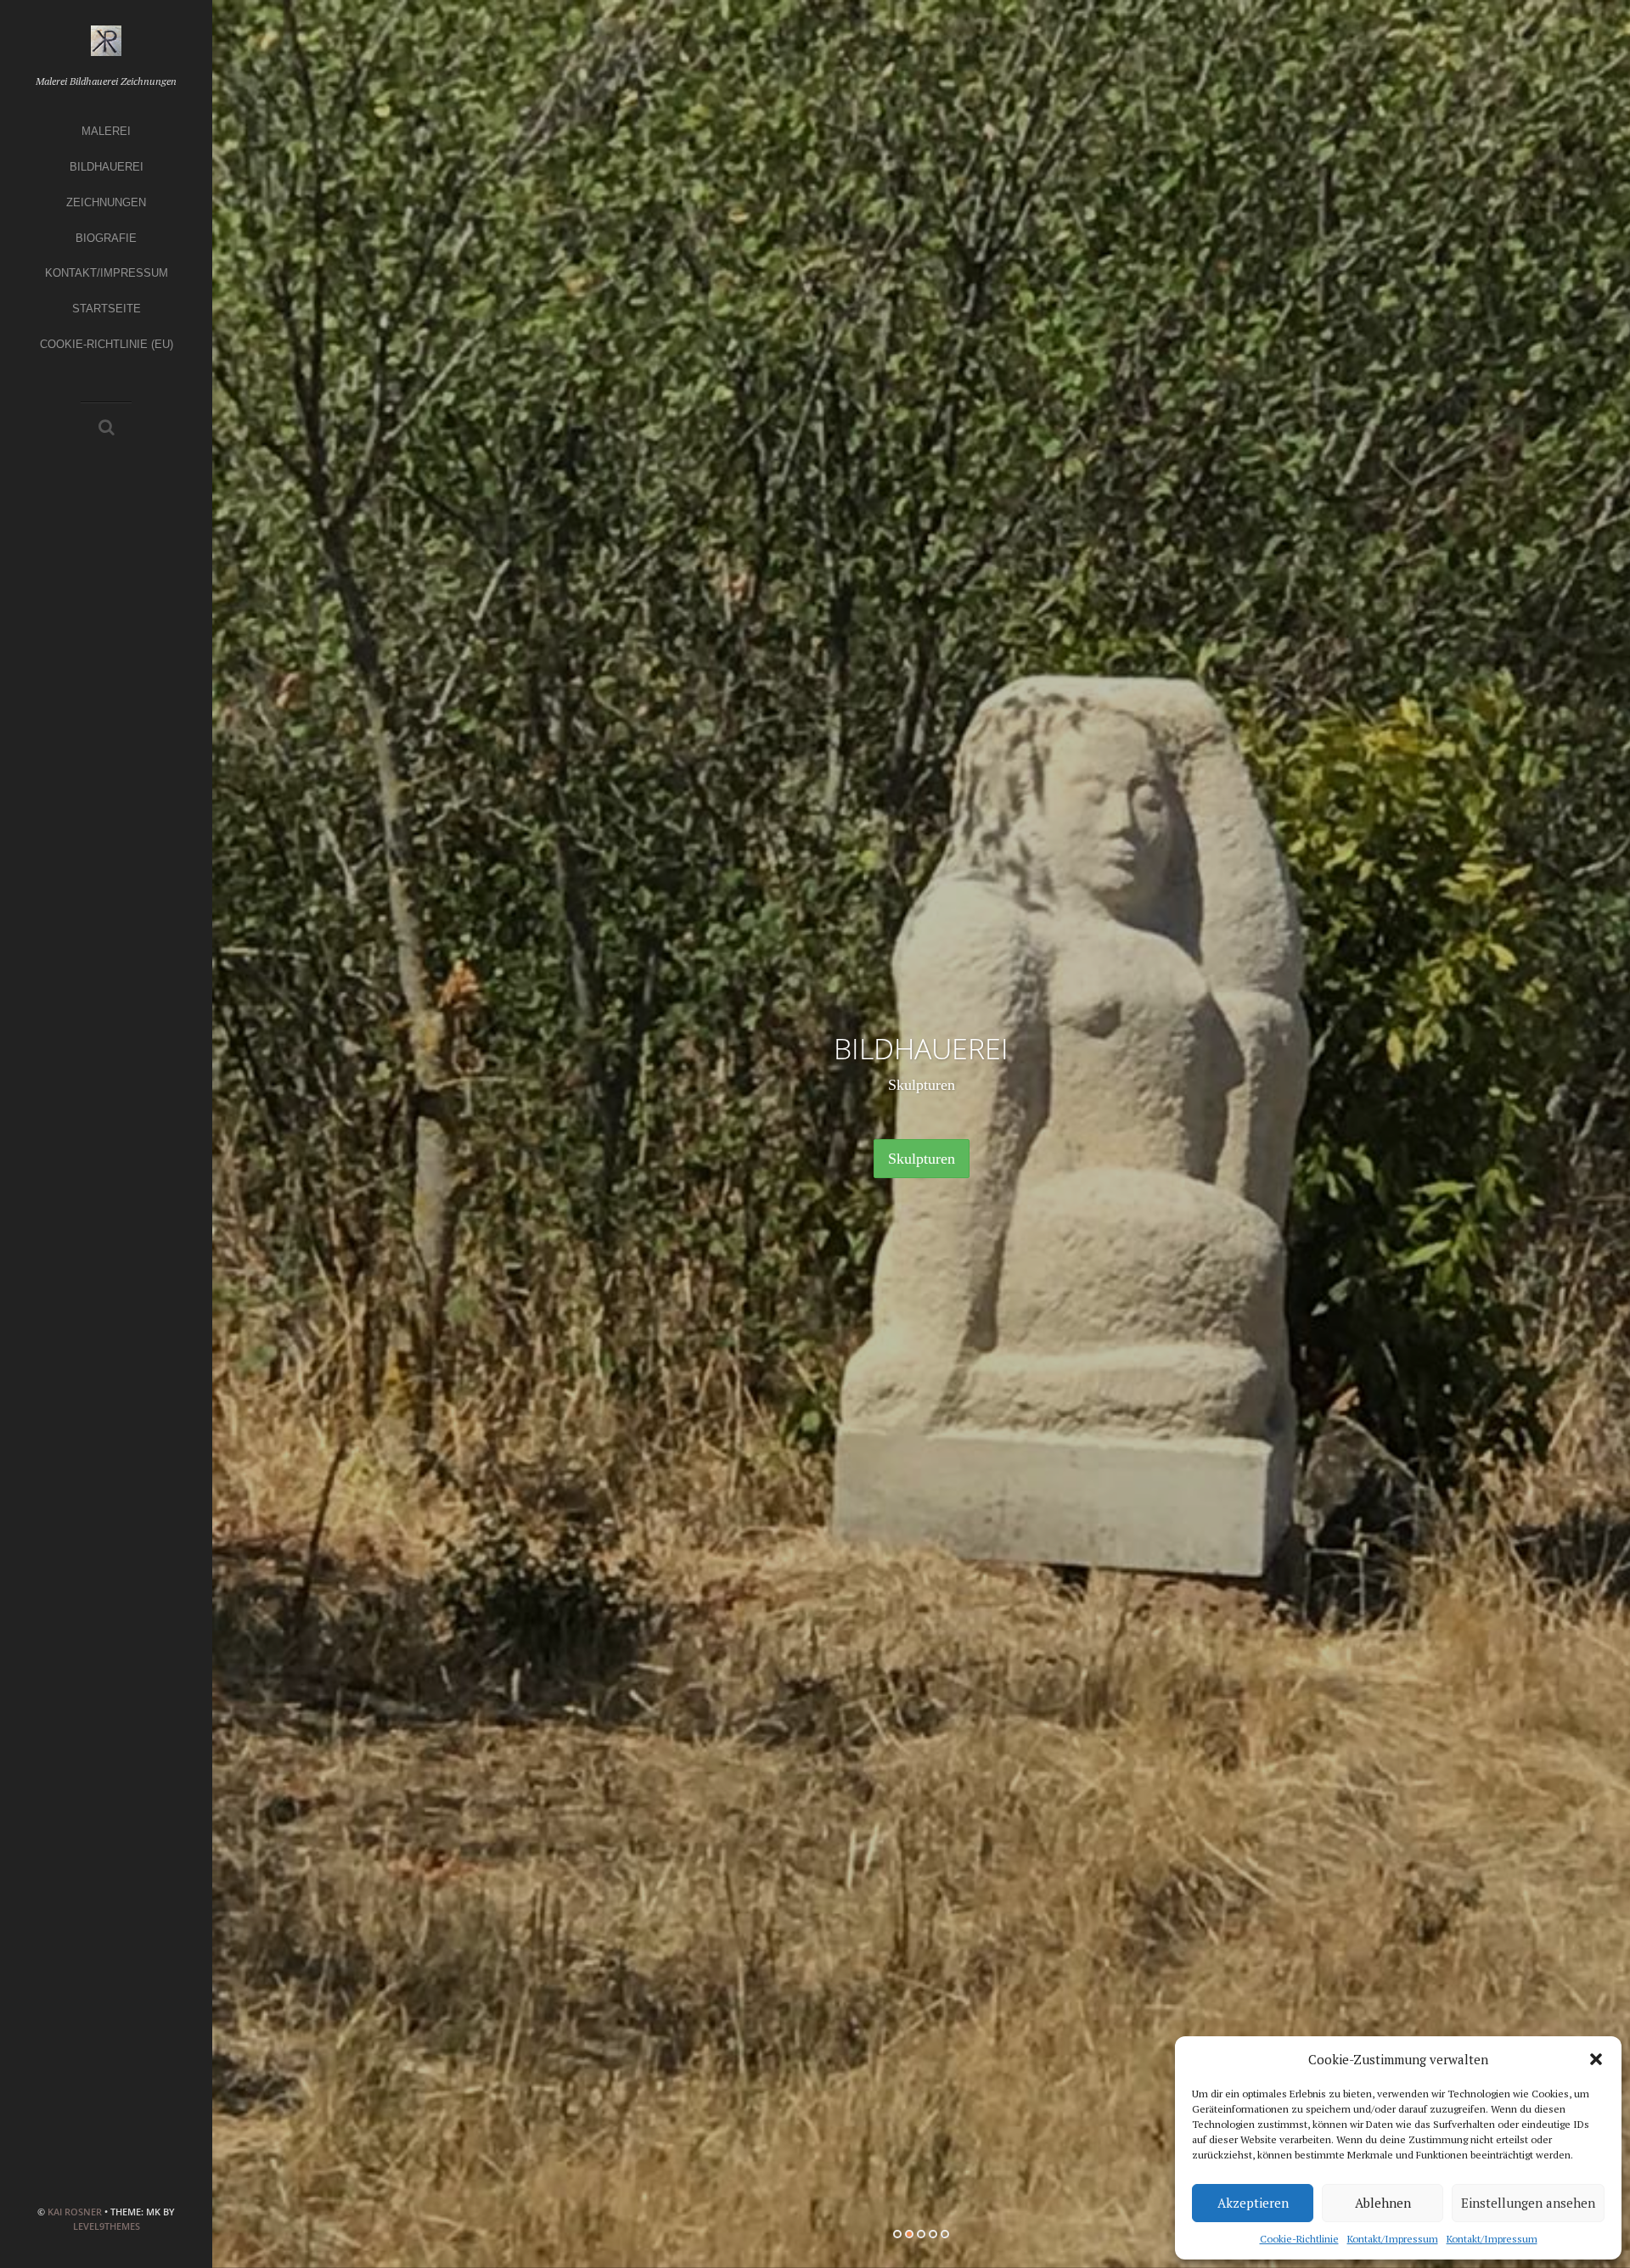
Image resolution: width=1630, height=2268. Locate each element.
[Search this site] (107, 429)
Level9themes (107, 2226)
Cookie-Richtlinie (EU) (107, 344)
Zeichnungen (106, 202)
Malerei (106, 131)
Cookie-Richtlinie (1299, 2239)
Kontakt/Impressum (1393, 2239)
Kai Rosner (75, 2212)
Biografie (106, 238)
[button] (1596, 2059)
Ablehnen (1383, 2203)
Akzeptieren (1253, 2203)
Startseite (107, 309)
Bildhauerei (107, 167)
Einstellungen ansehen (1528, 2203)
